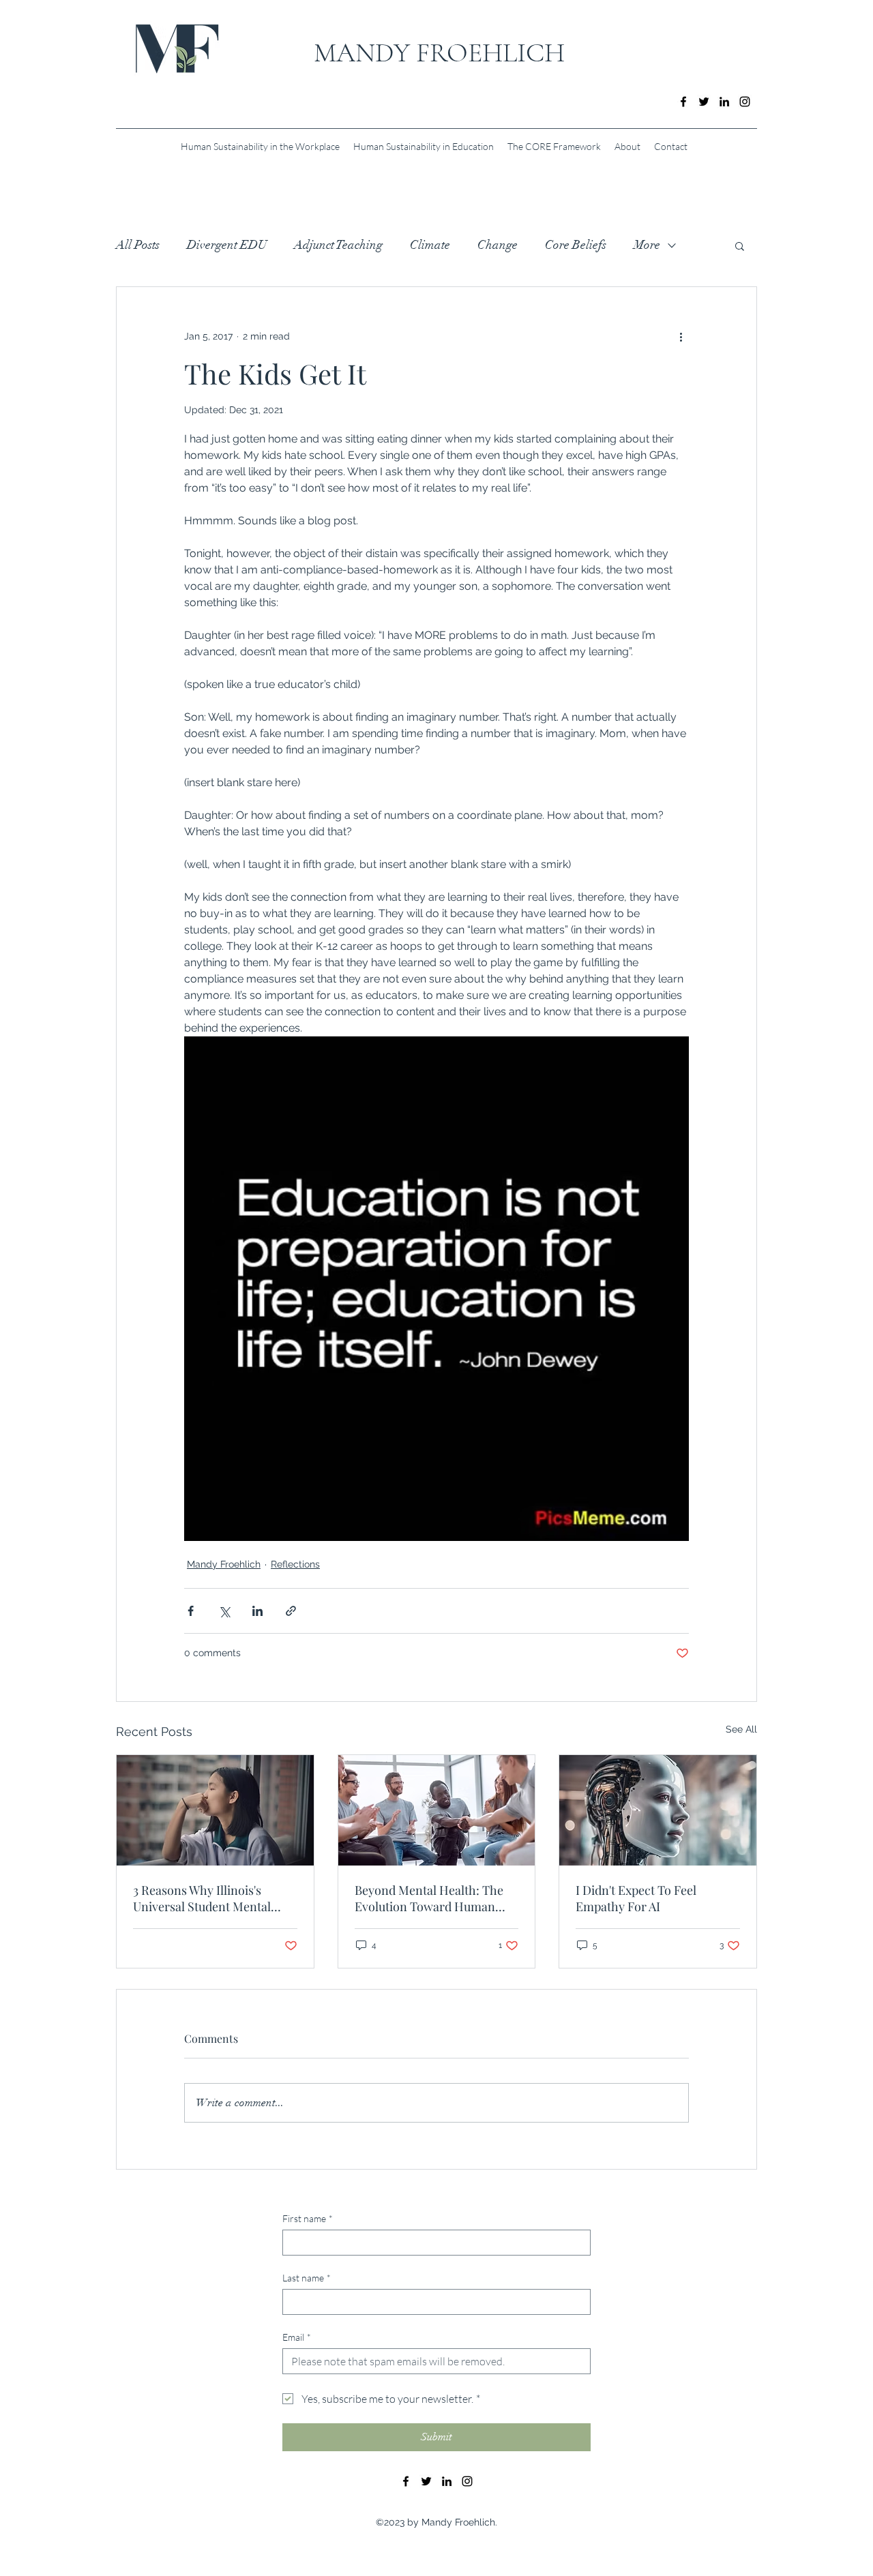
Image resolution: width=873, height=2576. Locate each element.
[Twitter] (704, 102)
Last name (307, 2278)
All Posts (138, 245)
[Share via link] (291, 1611)
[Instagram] (745, 102)
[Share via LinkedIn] (257, 1611)
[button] (740, 245)
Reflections (295, 1564)
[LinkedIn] (724, 102)
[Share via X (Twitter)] (224, 1611)
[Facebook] (683, 102)
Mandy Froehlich (224, 1564)
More (647, 245)
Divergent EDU (227, 245)
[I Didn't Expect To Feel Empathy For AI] (658, 1810)
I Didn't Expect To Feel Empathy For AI (636, 1898)
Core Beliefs (576, 245)
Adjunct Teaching (338, 245)
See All (741, 1729)
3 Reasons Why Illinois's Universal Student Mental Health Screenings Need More (215, 1898)
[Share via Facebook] (191, 1611)
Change (498, 245)
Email (297, 2337)
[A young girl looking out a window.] (215, 1810)
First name (308, 2218)
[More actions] (681, 336)
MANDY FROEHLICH (439, 53)
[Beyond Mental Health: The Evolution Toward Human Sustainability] (437, 1810)
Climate (430, 245)
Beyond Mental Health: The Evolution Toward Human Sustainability (429, 1898)
